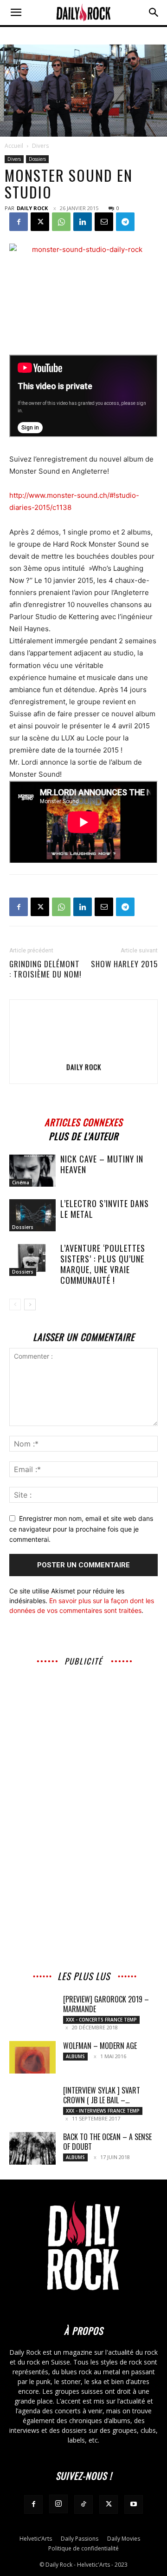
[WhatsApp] (61, 222)
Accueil (14, 146)
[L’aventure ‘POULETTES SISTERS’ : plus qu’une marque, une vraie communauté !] (32, 1260)
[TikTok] (83, 2504)
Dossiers (37, 159)
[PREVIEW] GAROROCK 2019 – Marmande (106, 2004)
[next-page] (30, 1305)
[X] (40, 222)
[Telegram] (125, 222)
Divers (40, 146)
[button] (16, 13)
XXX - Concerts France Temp (101, 2020)
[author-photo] (83, 1054)
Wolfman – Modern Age (100, 2046)
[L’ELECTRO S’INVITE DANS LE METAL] (32, 1215)
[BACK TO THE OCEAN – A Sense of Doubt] (32, 2148)
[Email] (104, 222)
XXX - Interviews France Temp (103, 2111)
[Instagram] (58, 2504)
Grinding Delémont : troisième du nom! (45, 969)
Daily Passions (80, 2539)
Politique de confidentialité (83, 2548)
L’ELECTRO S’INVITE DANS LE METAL (105, 1209)
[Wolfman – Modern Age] (32, 2057)
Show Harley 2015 (124, 964)
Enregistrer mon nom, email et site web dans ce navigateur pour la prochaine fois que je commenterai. (81, 1529)
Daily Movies (124, 2539)
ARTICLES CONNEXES (83, 1121)
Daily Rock (32, 208)
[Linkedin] (83, 222)
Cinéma (21, 1182)
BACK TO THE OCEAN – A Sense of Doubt (107, 2142)
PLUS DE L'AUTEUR (83, 1135)
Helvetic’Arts (36, 2539)
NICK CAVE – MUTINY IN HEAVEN (102, 1164)
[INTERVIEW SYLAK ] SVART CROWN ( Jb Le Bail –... (102, 2095)
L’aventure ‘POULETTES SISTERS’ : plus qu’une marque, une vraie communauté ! (103, 1264)
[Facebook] (19, 222)
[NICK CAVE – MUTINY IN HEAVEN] (32, 1171)
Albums (75, 2056)
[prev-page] (15, 1305)
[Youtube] (134, 2504)
